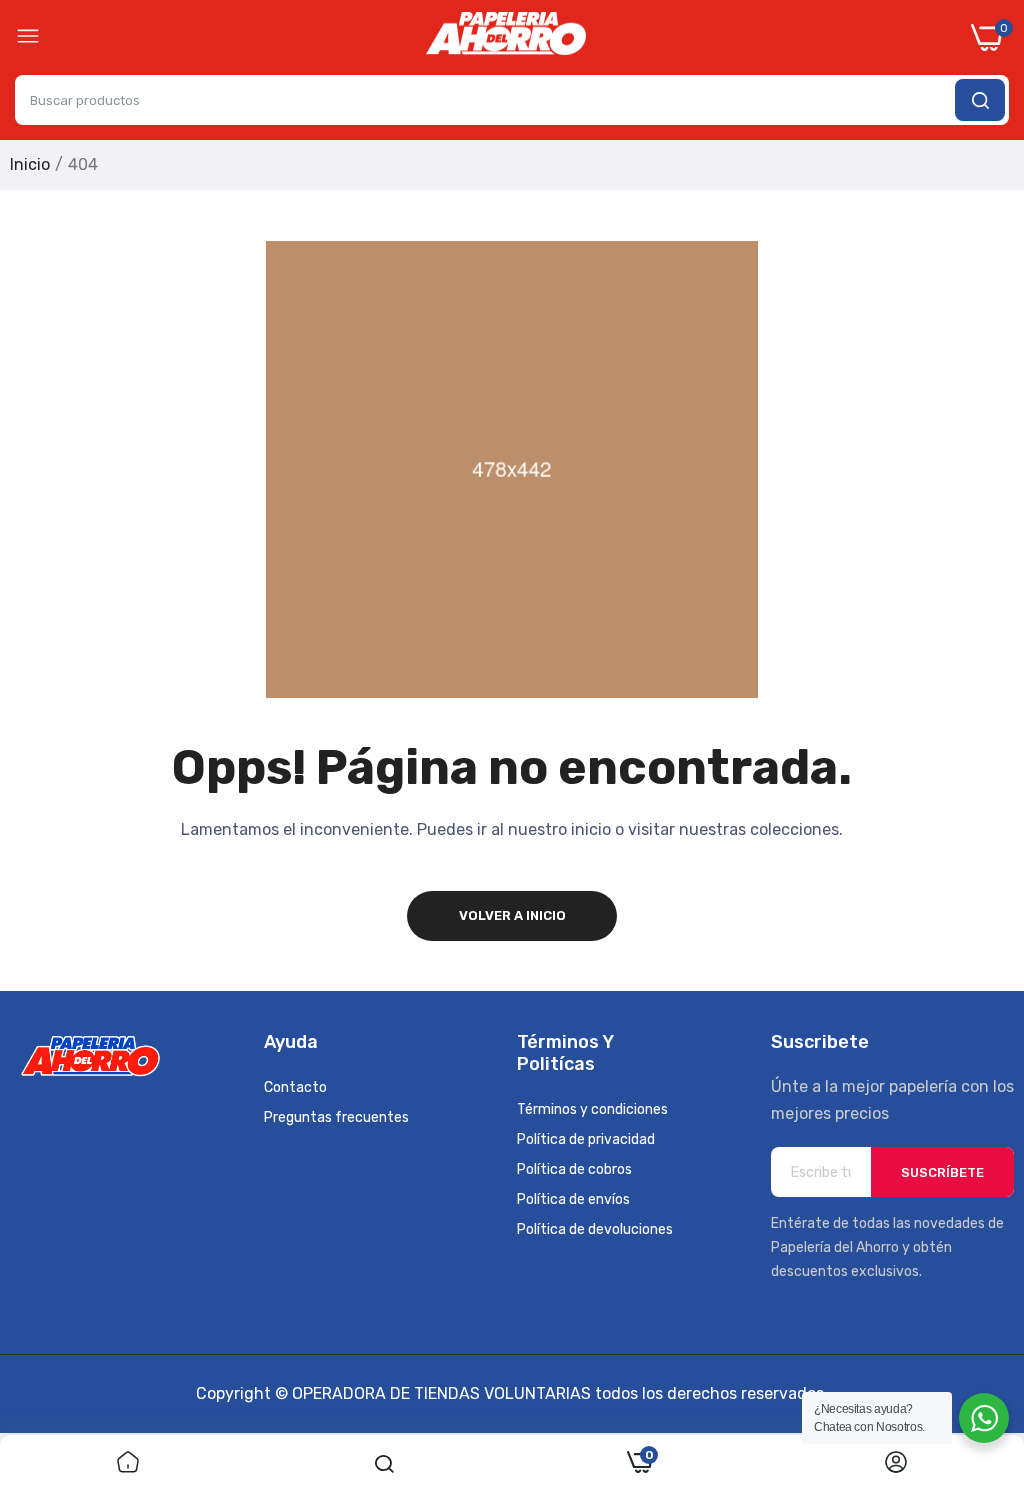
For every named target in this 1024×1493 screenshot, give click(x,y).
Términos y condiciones (592, 1109)
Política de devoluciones (595, 1229)
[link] (128, 1464)
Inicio (30, 164)
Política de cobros (574, 1169)
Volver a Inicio (512, 915)
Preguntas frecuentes (336, 1117)
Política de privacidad (586, 1139)
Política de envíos (573, 1199)
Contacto (295, 1087)
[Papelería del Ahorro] (506, 38)
